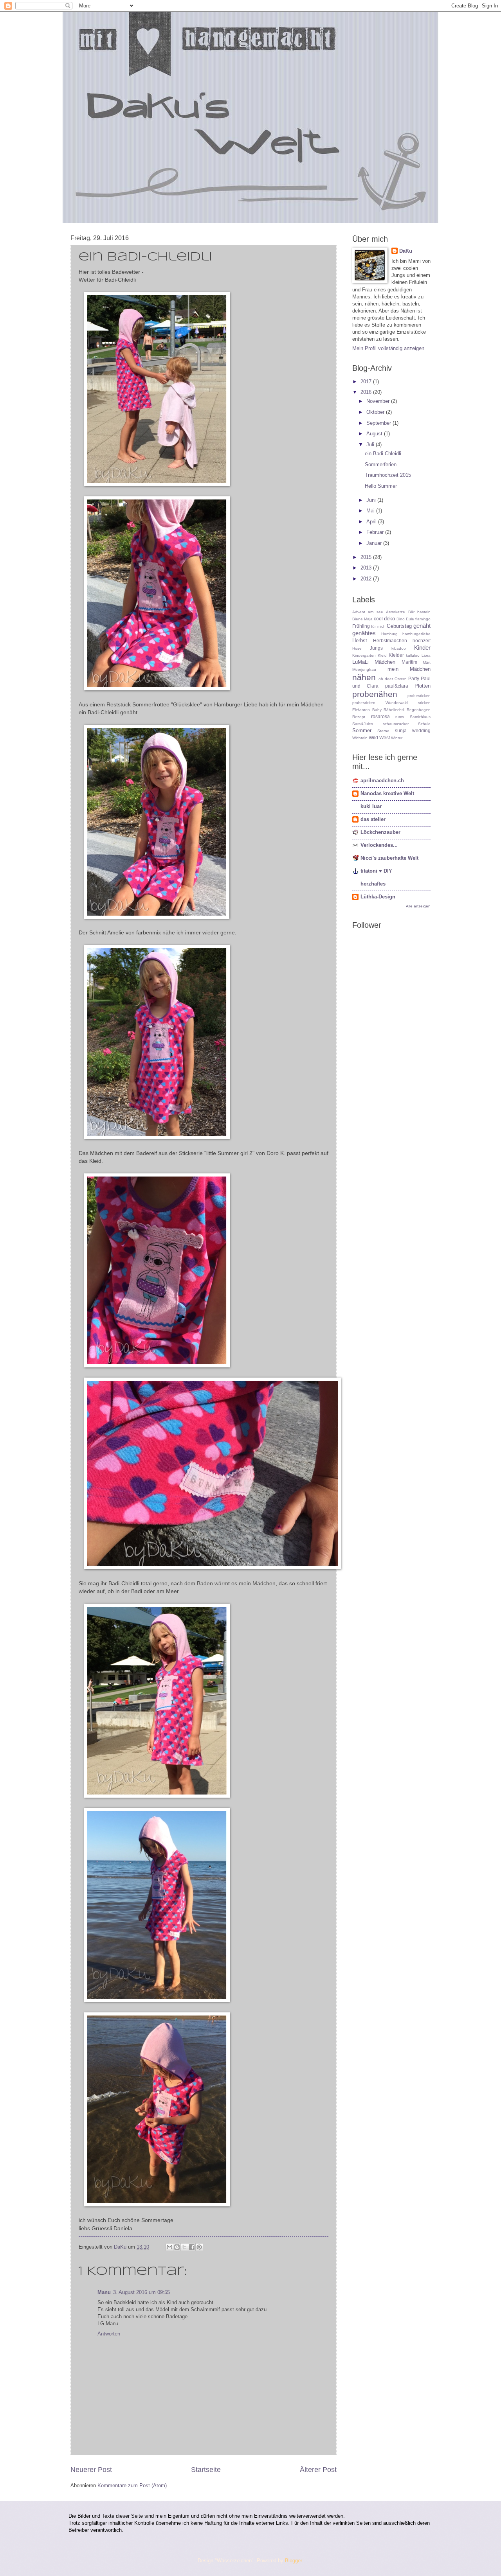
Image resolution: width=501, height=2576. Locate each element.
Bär (411, 612)
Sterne (383, 731)
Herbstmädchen (390, 641)
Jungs (376, 648)
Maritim (409, 662)
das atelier (373, 819)
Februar (376, 532)
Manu (104, 2292)
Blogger (293, 2561)
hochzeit (422, 641)
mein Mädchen (409, 669)
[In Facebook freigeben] (192, 2247)
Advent (359, 612)
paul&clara (397, 686)
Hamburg (389, 634)
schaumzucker (396, 724)
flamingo (423, 619)
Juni (372, 500)
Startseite (206, 2470)
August (375, 434)
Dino (401, 619)
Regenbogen (419, 710)
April (372, 522)
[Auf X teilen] (184, 2247)
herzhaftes (373, 884)
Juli (371, 445)
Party (414, 679)
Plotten (423, 686)
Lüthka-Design (378, 897)
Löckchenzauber (380, 832)
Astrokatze (396, 612)
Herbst (360, 640)
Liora (426, 655)
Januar (375, 543)
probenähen (375, 694)
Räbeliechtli (394, 710)
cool (378, 619)
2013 (367, 568)
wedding (421, 731)
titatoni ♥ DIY (376, 871)
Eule (410, 619)
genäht (422, 626)
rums (400, 717)
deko (389, 619)
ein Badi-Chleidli (383, 454)
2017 (367, 382)
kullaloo (413, 655)
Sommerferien (381, 464)
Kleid (382, 655)
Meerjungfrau (364, 669)
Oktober (376, 412)
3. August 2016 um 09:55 (141, 2292)
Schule (424, 724)
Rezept (359, 717)
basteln (424, 612)
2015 (367, 557)
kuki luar (371, 806)
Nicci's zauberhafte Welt (389, 858)
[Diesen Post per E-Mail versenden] (169, 2247)
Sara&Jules (363, 724)
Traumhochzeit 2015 (388, 475)
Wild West (379, 738)
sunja (401, 731)
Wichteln (360, 738)
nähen (364, 677)
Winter (397, 738)
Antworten (109, 2334)
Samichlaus (420, 717)
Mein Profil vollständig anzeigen (388, 348)
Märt (427, 662)
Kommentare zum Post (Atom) (132, 2485)
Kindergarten (364, 655)
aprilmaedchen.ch (382, 781)
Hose (357, 648)
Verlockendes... (379, 845)
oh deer (386, 679)
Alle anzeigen (418, 906)
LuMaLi (360, 662)
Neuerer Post (91, 2470)
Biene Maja (362, 619)
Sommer (362, 730)
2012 (367, 579)
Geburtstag (399, 626)
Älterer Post (318, 2470)
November (379, 401)
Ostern (401, 679)
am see (375, 612)
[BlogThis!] (177, 2247)
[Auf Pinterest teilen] (199, 2247)
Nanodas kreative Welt (387, 793)
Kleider (396, 655)
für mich (378, 626)
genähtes (364, 633)
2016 (367, 392)
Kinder (422, 648)
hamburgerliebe (416, 634)
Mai (371, 511)
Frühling (361, 626)
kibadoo (399, 648)
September (379, 423)
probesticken (419, 696)
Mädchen (385, 662)
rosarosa (380, 717)
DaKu (406, 251)
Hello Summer (381, 486)
